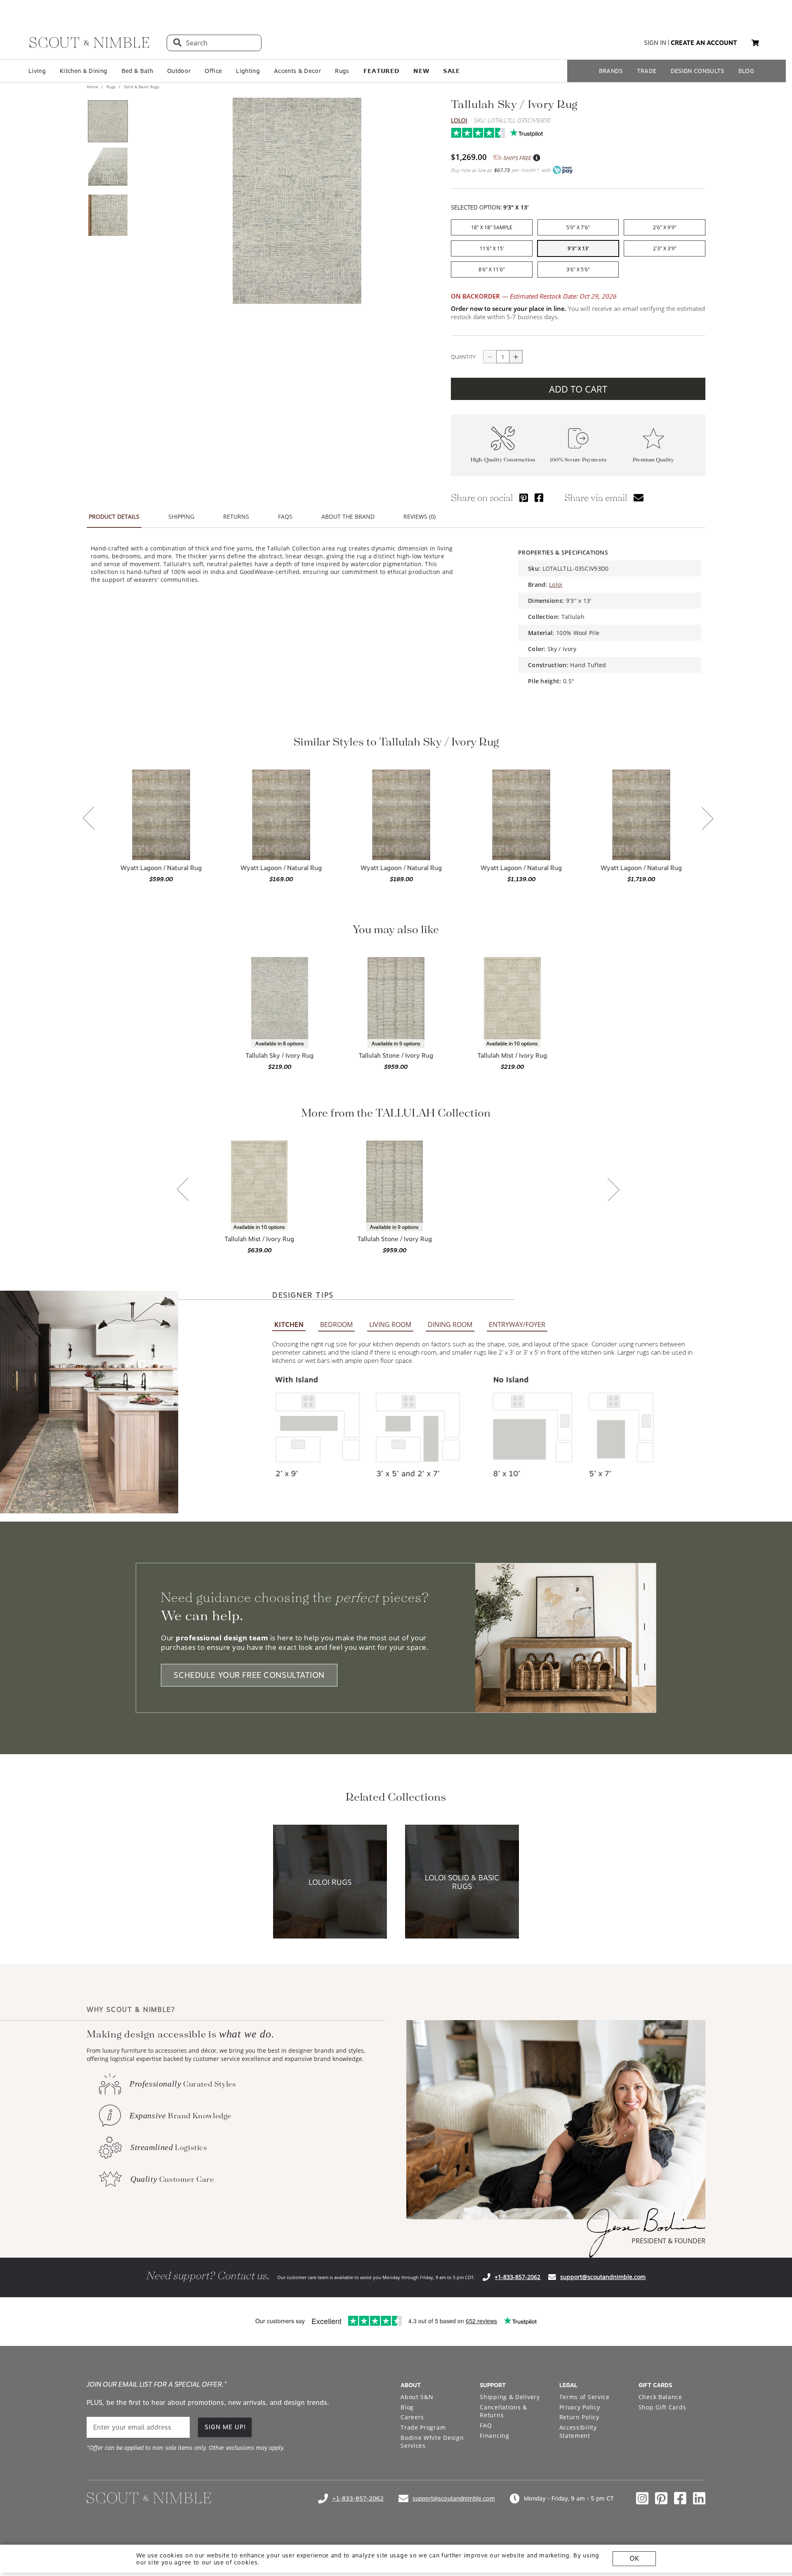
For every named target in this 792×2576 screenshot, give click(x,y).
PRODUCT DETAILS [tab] (114, 516)
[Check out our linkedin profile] (699, 2498)
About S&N (417, 2397)
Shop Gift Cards (662, 2407)
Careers (412, 2417)
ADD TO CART (578, 389)
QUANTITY (463, 357)
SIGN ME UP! (225, 2427)
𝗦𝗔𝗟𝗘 (451, 71)
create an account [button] (704, 43)
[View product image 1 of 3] (108, 121)
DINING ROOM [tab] (450, 1324)
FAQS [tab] (285, 516)
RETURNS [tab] (236, 516)
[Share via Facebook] (539, 498)
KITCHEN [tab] (289, 1325)
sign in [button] (655, 43)
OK (634, 2558)
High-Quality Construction (503, 460)
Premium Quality (653, 460)
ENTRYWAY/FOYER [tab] (517, 1324)
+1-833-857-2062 (517, 2277)
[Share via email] (639, 498)
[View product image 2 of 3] (108, 168)
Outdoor (179, 71)
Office (213, 71)
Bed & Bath (137, 71)
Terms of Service (585, 2397)
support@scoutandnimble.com (603, 2277)
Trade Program (423, 2427)
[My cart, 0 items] (755, 43)
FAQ (486, 2425)
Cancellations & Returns (503, 2411)
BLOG (746, 71)
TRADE (647, 71)
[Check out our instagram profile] (642, 2498)
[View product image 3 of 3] (108, 215)
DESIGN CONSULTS (698, 71)
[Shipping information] (536, 158)
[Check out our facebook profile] (680, 2498)
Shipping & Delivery (510, 2397)
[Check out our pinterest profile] (661, 2498)
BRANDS (611, 71)
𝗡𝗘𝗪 (421, 71)
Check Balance (660, 2397)
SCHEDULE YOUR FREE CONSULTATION (249, 1675)
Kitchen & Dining (84, 71)
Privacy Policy (580, 2407)
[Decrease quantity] (490, 357)
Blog (407, 2407)
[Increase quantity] (516, 357)
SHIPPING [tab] (181, 516)
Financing (494, 2436)
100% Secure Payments (578, 460)
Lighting (248, 71)
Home (93, 87)
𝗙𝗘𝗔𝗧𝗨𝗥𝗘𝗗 (382, 71)
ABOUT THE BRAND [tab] (348, 516)
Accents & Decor (297, 71)
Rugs (342, 71)
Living (37, 71)
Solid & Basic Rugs (141, 87)
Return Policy (579, 2417)
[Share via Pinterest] (524, 498)
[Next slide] (707, 819)
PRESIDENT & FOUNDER (668, 2241)
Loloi (459, 120)
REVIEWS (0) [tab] (420, 516)
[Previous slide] (89, 819)
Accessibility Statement (578, 2431)
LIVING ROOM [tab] (390, 1324)
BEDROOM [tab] (336, 1324)
